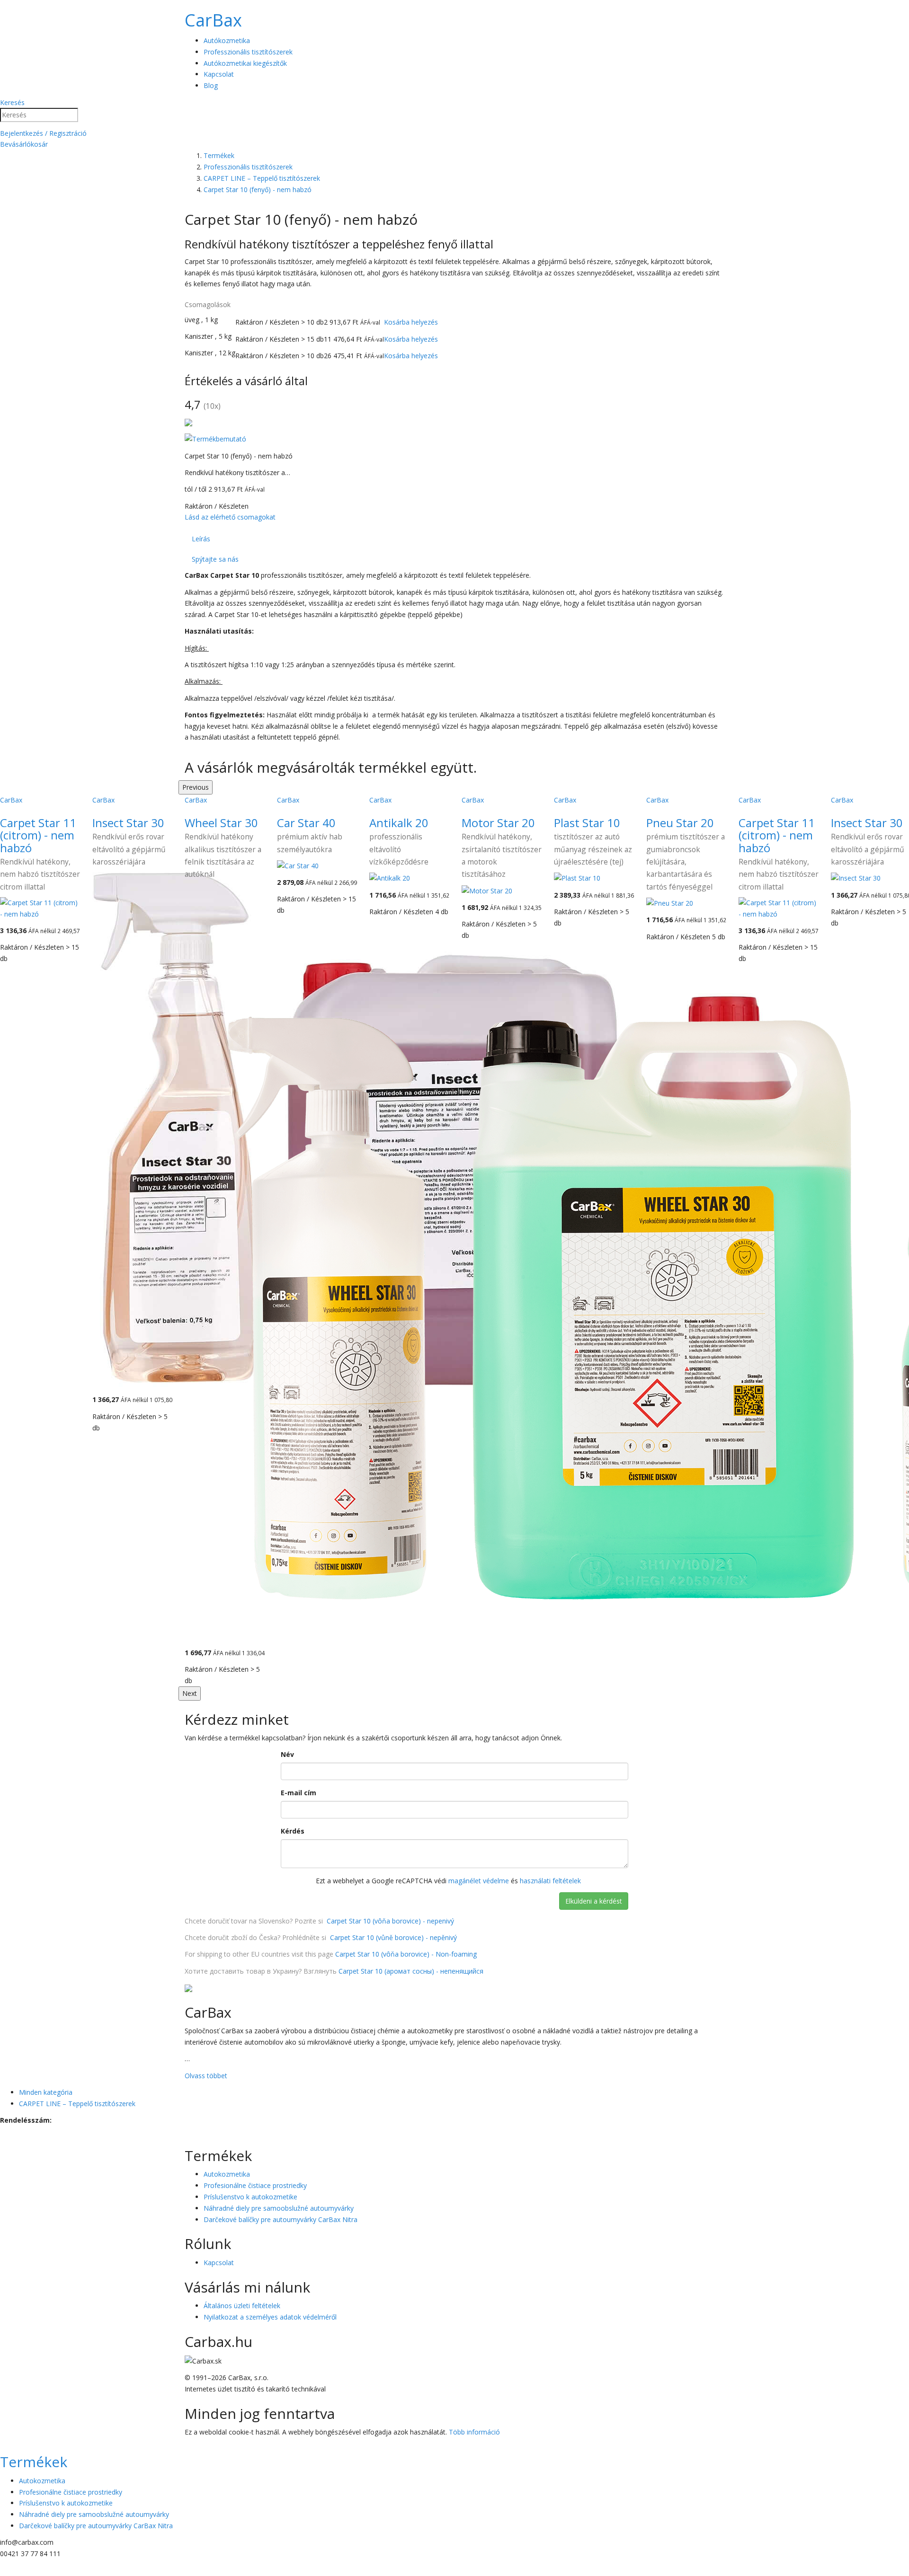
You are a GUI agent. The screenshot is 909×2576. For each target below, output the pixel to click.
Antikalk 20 (399, 823)
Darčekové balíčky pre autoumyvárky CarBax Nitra (281, 2219)
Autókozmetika (227, 40)
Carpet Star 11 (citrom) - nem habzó (38, 835)
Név (287, 1754)
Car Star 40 (306, 823)
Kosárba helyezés (411, 322)
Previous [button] (196, 787)
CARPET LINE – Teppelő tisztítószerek (77, 2104)
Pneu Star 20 (680, 823)
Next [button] (190, 1693)
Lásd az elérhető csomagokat (230, 517)
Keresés (12, 102)
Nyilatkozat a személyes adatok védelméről (270, 2317)
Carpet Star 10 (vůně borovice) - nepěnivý (393, 1937)
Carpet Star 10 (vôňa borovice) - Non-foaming (406, 1954)
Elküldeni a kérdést (594, 1901)
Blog (211, 85)
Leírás (201, 539)
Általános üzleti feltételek (242, 2306)
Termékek (34, 2462)
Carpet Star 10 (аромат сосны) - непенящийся (411, 1971)
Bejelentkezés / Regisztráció (43, 133)
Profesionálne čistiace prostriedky (255, 2185)
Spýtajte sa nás (215, 559)
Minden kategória (46, 2092)
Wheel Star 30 (221, 823)
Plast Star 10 (587, 823)
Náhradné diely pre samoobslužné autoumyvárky (279, 2208)
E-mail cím (299, 1793)
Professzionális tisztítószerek (248, 52)
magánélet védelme (479, 1881)
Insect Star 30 (128, 823)
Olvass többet (206, 2076)
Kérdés (293, 1831)
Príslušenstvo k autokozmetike (250, 2197)
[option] (225, 1240)
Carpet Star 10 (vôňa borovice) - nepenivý (390, 1921)
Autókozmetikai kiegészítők (245, 63)
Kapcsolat (219, 74)
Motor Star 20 (498, 823)
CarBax (213, 20)
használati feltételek (550, 1881)
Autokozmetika (227, 2174)
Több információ (474, 2432)
